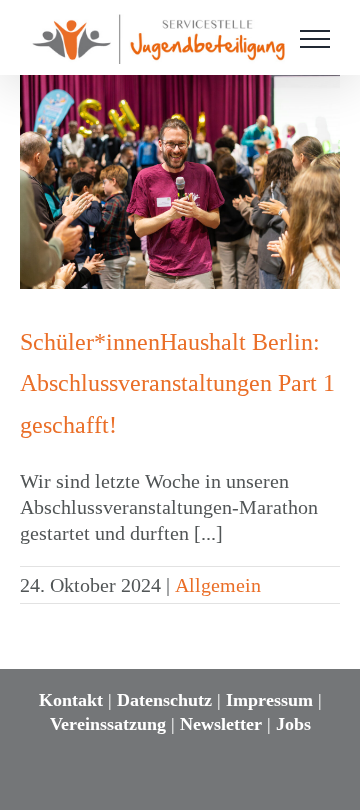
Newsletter (221, 724)
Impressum (269, 700)
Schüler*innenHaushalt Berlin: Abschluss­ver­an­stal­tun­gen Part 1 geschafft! (177, 383)
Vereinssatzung (108, 724)
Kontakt (71, 700)
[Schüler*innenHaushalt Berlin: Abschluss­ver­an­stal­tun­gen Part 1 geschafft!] (180, 181)
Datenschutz (164, 700)
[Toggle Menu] (315, 39)
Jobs (293, 724)
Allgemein (218, 585)
